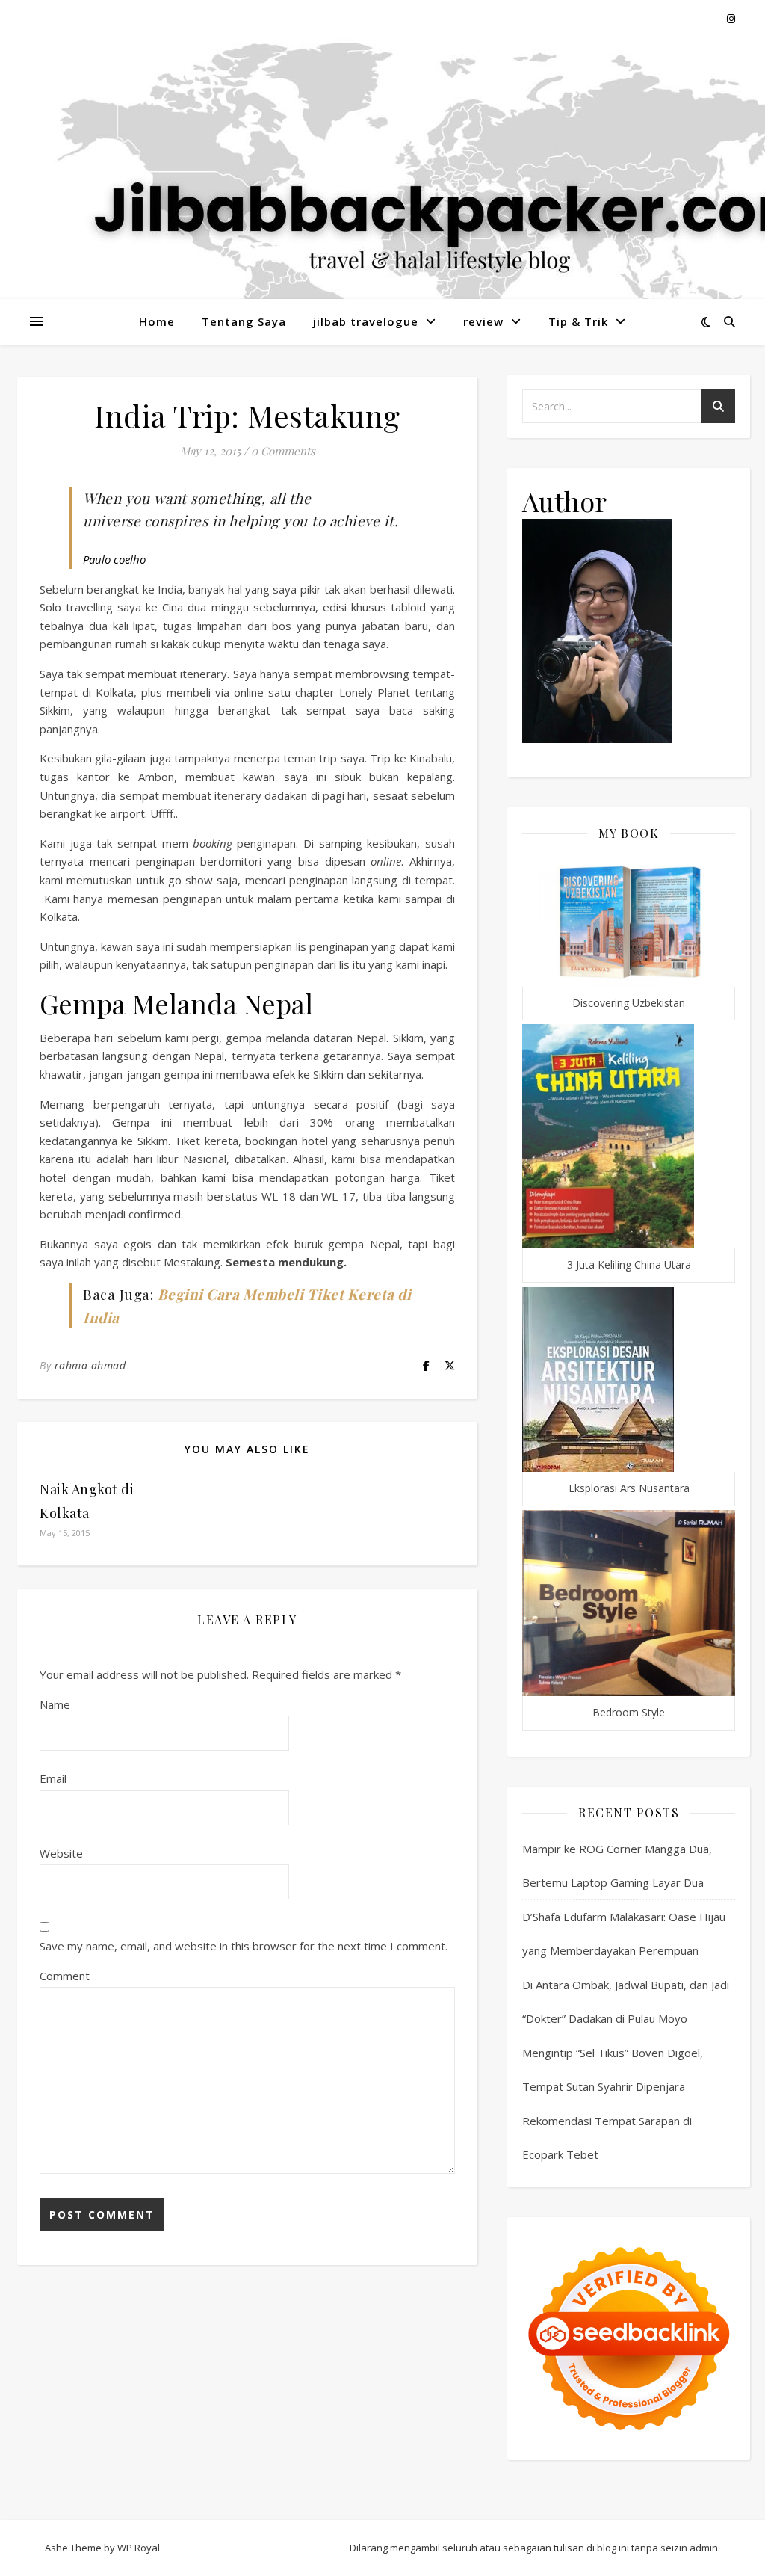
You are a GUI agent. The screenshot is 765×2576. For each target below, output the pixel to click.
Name (55, 1704)
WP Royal (139, 2548)
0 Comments (283, 451)
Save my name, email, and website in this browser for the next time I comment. (244, 1946)
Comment (65, 1976)
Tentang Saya (244, 321)
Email (53, 1778)
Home (157, 321)
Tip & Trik (578, 321)
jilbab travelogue (366, 321)
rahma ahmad (90, 1365)
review (483, 321)
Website (61, 1853)
